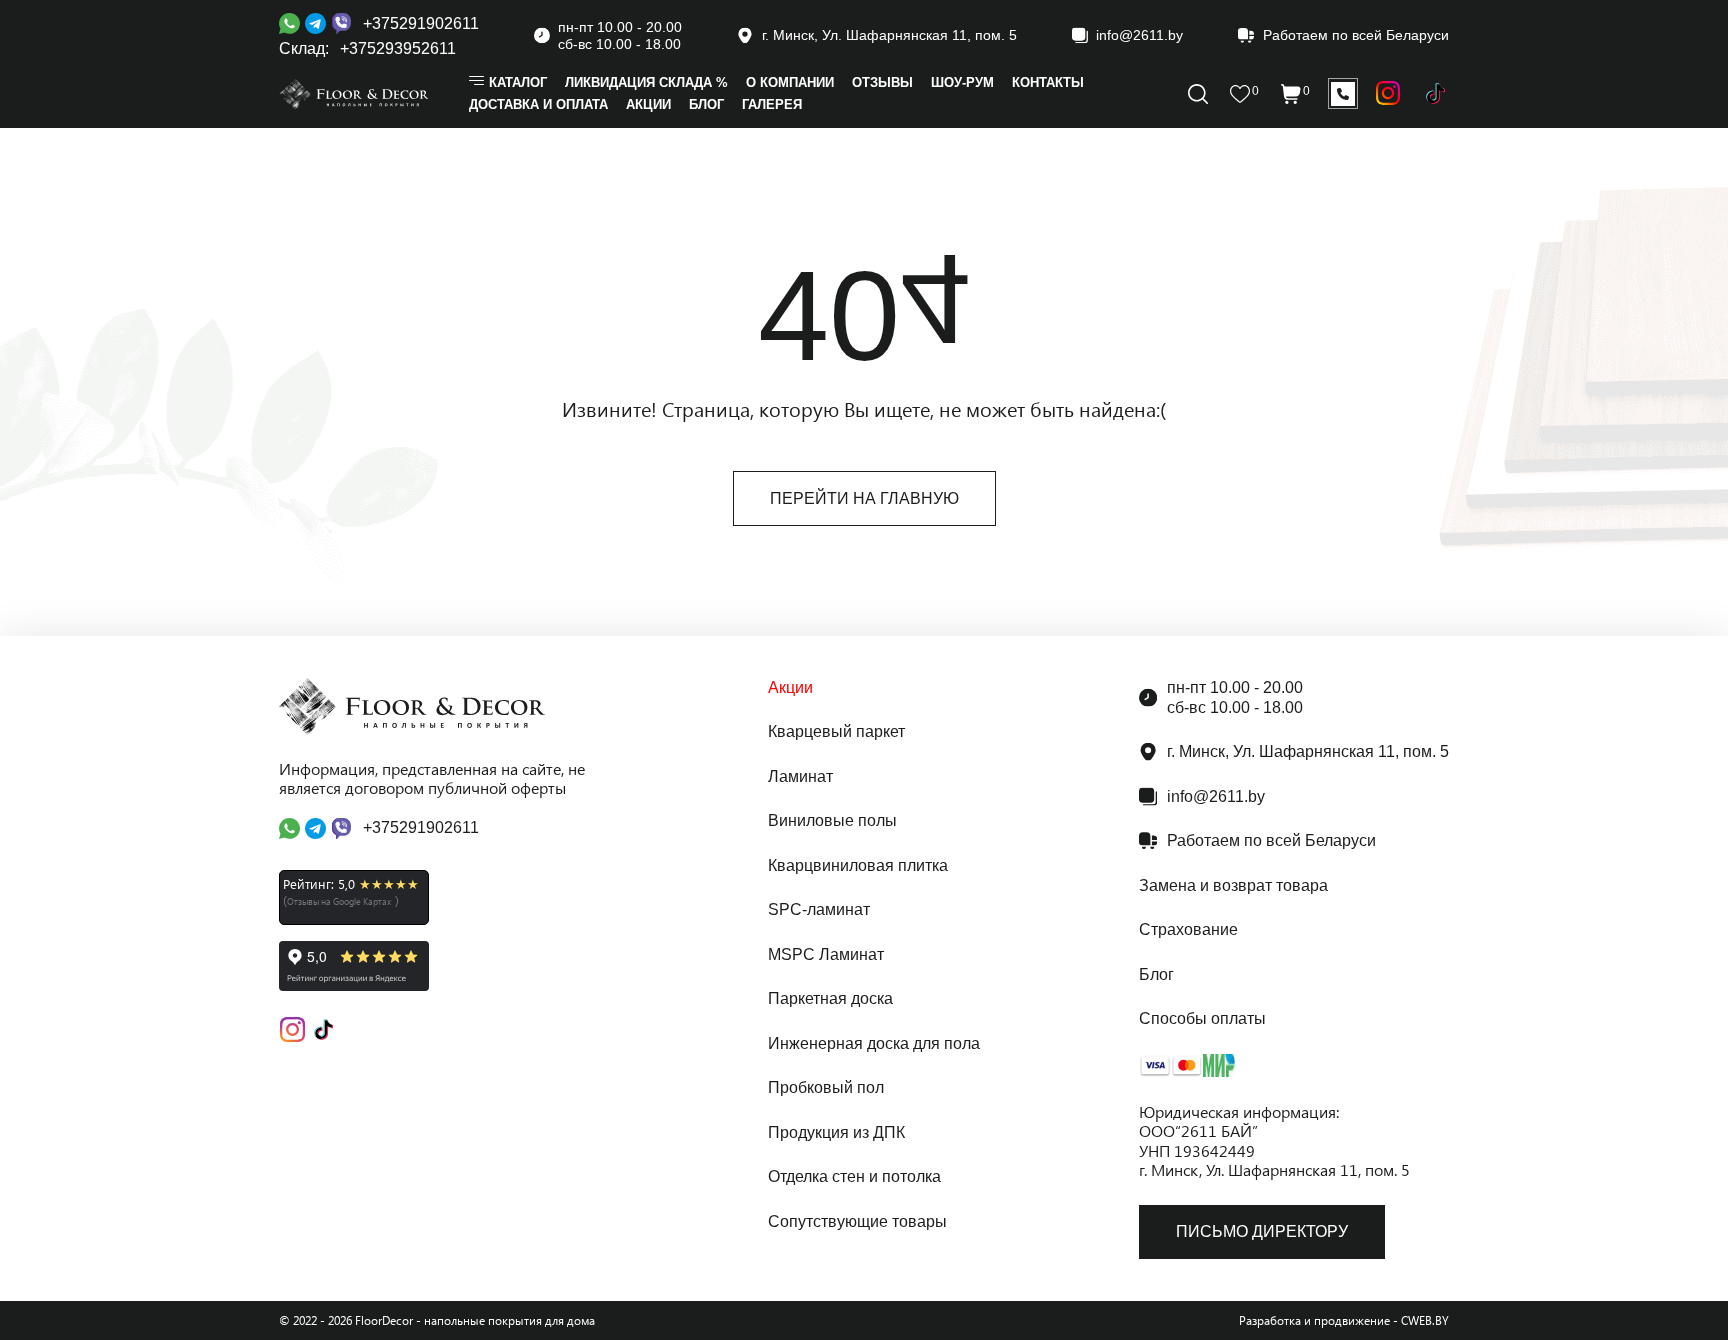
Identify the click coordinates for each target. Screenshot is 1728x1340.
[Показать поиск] (1388, 93)
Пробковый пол (826, 1087)
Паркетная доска (830, 998)
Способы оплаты (1202, 1018)
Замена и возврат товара (1233, 885)
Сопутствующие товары (857, 1221)
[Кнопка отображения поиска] (1198, 94)
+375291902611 (421, 23)
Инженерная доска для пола (874, 1043)
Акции (790, 687)
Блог (1156, 974)
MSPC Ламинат (826, 954)
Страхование (1188, 929)
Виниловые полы (832, 820)
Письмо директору (1262, 1231)
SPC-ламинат (819, 909)
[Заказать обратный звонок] (1343, 94)
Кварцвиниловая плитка (858, 865)
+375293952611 (398, 48)
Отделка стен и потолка (854, 1176)
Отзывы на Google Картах (339, 901)
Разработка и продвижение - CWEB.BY (1344, 1320)
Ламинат (800, 776)
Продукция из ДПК (836, 1132)
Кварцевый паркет (836, 731)
